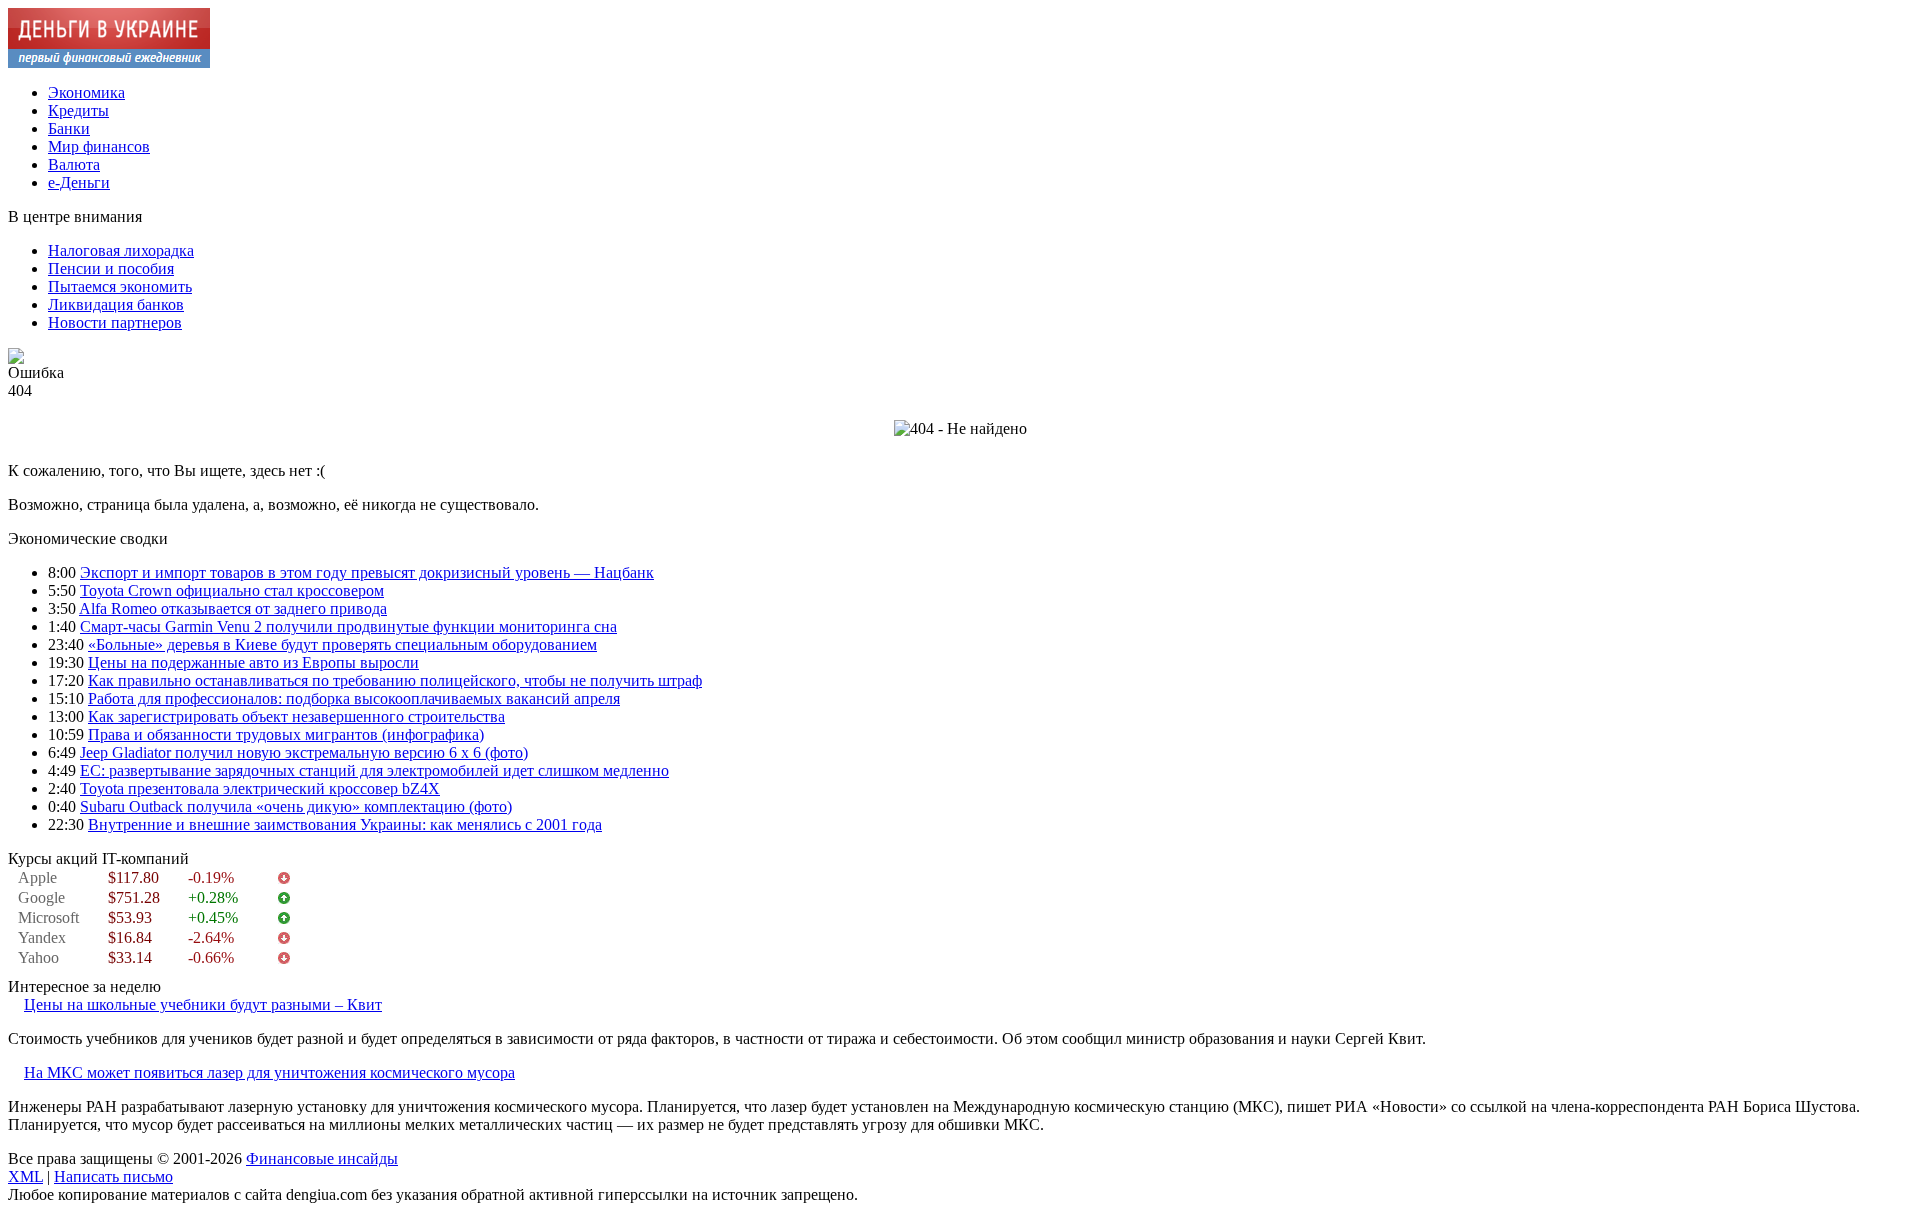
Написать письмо (113, 1176)
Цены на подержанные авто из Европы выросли (253, 662)
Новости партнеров (115, 322)
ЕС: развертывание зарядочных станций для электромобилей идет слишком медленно (374, 770)
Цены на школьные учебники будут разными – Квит (203, 1004)
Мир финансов (99, 146)
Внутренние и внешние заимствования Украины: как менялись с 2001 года (345, 824)
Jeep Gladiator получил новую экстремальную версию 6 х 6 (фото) (304, 752)
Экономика (86, 92)
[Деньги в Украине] (109, 62)
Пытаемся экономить (120, 286)
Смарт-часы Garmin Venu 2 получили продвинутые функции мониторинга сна (348, 626)
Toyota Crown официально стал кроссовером (232, 590)
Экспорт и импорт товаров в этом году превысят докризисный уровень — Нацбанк (367, 572)
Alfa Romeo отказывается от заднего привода (233, 608)
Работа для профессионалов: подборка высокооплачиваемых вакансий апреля (354, 698)
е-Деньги (79, 182)
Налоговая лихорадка (121, 250)
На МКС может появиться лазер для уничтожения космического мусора (269, 1072)
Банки (69, 128)
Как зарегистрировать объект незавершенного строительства (296, 716)
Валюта (74, 164)
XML (25, 1176)
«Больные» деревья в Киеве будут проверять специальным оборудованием (342, 644)
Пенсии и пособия (111, 268)
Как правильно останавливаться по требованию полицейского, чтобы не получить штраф (395, 680)
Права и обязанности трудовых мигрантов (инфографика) (286, 734)
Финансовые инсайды (322, 1158)
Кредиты (78, 110)
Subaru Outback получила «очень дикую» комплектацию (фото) (296, 806)
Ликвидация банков (116, 304)
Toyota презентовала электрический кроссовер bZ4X (260, 788)
